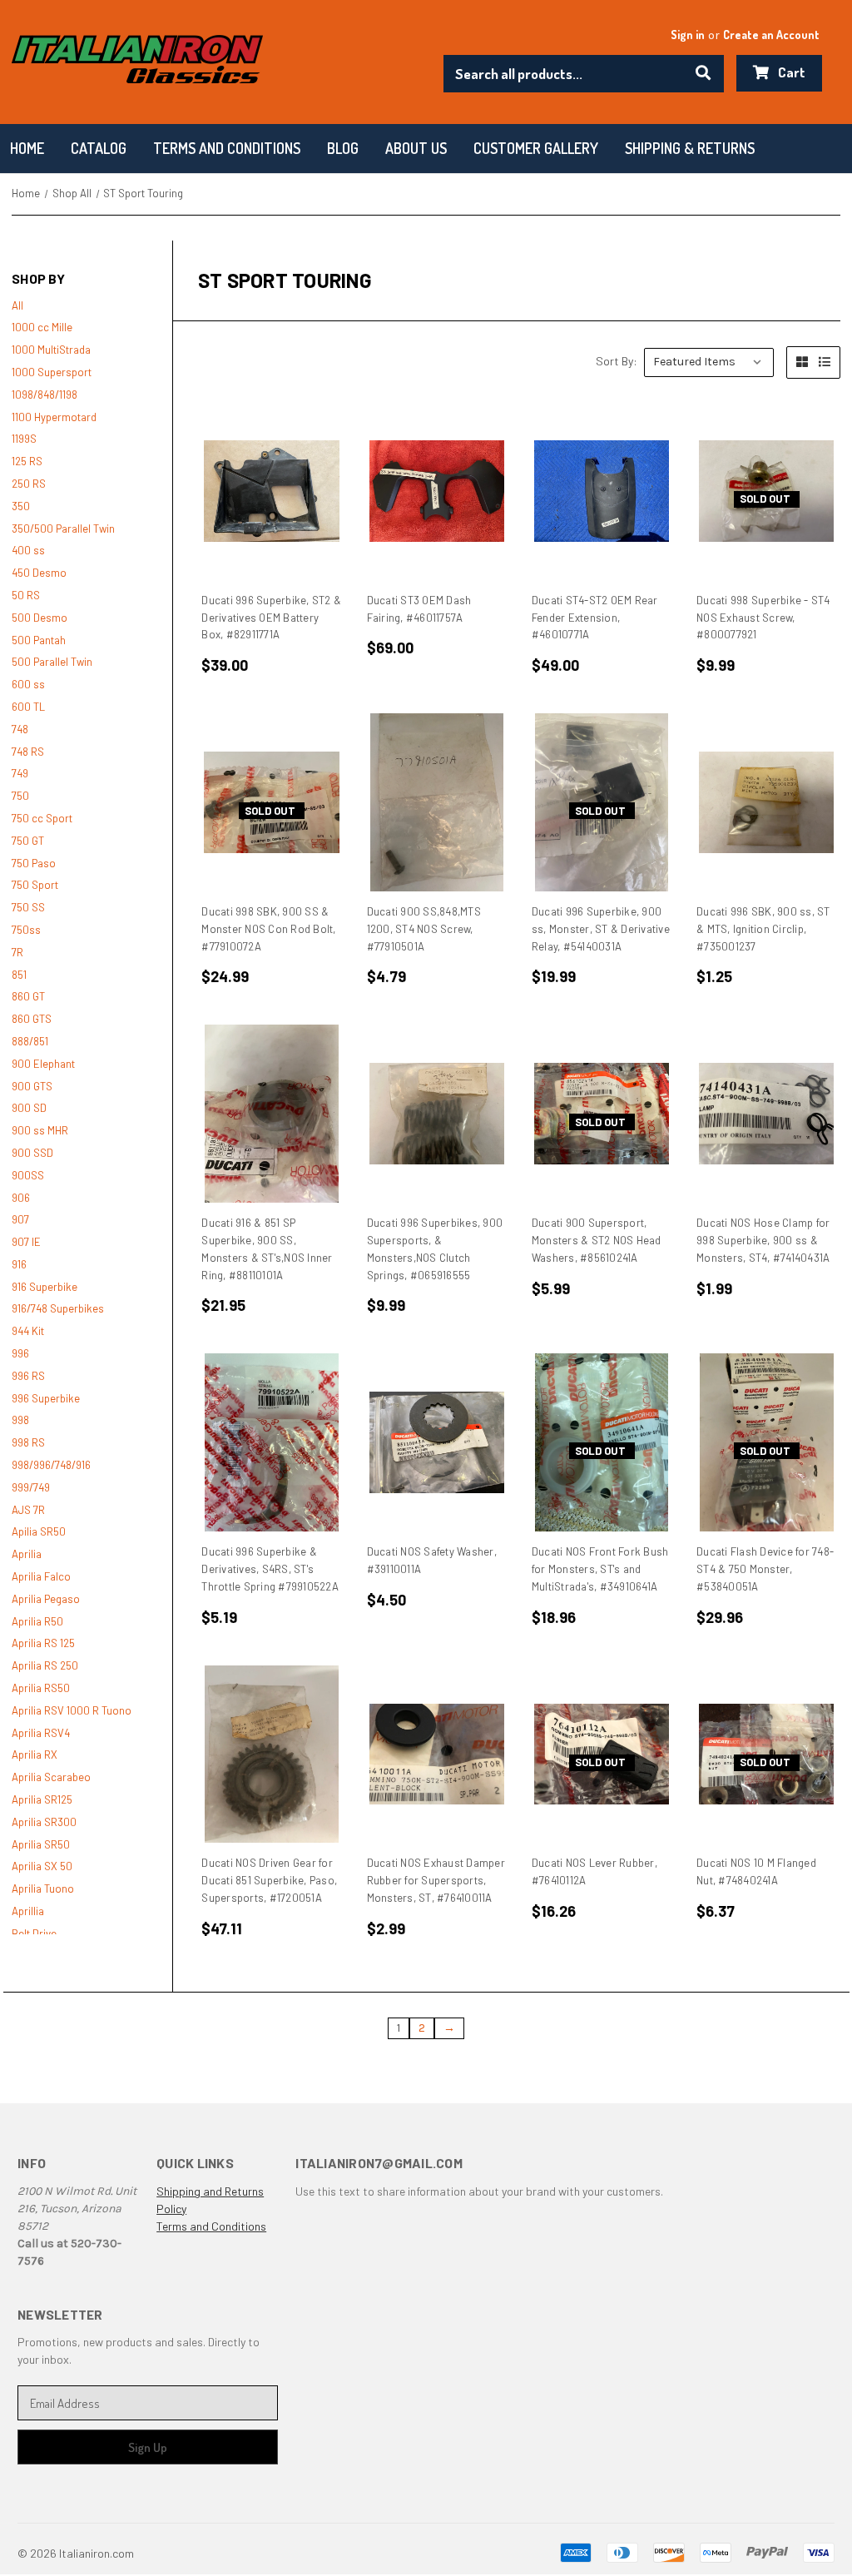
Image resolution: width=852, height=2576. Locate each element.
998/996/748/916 (51, 1465)
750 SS (28, 907)
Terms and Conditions (211, 2226)
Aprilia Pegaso (46, 1599)
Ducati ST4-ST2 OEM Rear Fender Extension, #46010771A (595, 618)
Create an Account (771, 35)
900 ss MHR (40, 1130)
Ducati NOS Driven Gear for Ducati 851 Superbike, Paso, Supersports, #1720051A (269, 1880)
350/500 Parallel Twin (63, 529)
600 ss (28, 684)
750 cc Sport (42, 818)
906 (21, 1198)
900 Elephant (43, 1064)
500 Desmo (40, 618)
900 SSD (32, 1153)
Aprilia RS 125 (43, 1643)
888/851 (30, 1041)
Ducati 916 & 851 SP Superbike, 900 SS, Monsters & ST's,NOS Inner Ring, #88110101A (267, 1248)
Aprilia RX (35, 1755)
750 (20, 796)
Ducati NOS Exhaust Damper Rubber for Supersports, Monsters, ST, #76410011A (436, 1880)
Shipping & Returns (690, 148)
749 (20, 773)
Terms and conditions (227, 148)
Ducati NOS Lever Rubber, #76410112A (594, 1871)
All (17, 305)
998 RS (28, 1442)
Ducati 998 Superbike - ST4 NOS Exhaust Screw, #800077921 (763, 618)
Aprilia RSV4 (41, 1733)
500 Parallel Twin (52, 662)
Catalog (99, 148)
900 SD (29, 1108)
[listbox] (709, 362)
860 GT (28, 996)
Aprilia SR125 (42, 1799)
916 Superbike (45, 1287)
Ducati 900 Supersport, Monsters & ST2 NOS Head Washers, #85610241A (597, 1240)
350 (21, 506)
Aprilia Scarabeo (51, 1777)
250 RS (29, 484)
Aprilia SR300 (44, 1822)
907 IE (26, 1242)
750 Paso (34, 863)
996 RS (28, 1376)
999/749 (31, 1487)
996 (20, 1353)
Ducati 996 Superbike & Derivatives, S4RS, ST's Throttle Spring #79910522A (270, 1569)
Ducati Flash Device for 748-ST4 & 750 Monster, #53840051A (765, 1569)
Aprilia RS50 (41, 1688)
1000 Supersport (52, 372)
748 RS (28, 752)
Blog (343, 148)
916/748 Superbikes (58, 1308)
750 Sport (35, 885)
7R (17, 952)
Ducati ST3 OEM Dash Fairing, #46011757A (419, 609)
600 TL (28, 707)
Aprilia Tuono (43, 1889)
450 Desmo (39, 573)
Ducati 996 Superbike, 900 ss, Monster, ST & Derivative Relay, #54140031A (601, 929)
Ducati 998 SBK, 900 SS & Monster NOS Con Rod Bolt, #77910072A (268, 929)
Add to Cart (272, 491)
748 (20, 729)
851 (19, 975)
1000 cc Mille (42, 327)
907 (20, 1219)
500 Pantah (39, 640)
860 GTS (32, 1019)
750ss (26, 930)
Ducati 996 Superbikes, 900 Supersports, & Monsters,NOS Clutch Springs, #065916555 (435, 1248)
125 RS (27, 461)
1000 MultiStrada (51, 350)
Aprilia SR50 (41, 1844)
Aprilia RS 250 (45, 1665)
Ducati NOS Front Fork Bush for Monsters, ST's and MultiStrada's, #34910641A (600, 1569)
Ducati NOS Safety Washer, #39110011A (432, 1560)
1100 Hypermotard (54, 417)
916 (19, 1264)
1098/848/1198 (45, 395)
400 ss (28, 550)
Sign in (688, 35)
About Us (416, 148)
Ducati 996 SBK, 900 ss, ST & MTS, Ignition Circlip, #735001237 (763, 929)
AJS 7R (28, 1510)
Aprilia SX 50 (42, 1866)
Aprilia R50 (37, 1621)
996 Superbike (46, 1398)
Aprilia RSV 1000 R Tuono (72, 1710)
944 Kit (28, 1331)
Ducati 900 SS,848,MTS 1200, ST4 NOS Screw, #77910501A (424, 929)
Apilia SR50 (39, 1531)
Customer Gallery (536, 148)
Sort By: (617, 361)
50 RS (26, 595)
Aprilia (27, 1554)
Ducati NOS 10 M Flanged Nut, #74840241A (756, 1871)
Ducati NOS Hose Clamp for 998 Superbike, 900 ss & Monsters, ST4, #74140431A (763, 1240)
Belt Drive (34, 1933)
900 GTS (32, 1086)
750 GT (28, 841)
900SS (28, 1175)
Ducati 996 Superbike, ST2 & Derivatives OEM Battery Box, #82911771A (271, 618)
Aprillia (28, 1911)
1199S (24, 439)
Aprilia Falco (41, 1576)
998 (20, 1420)
